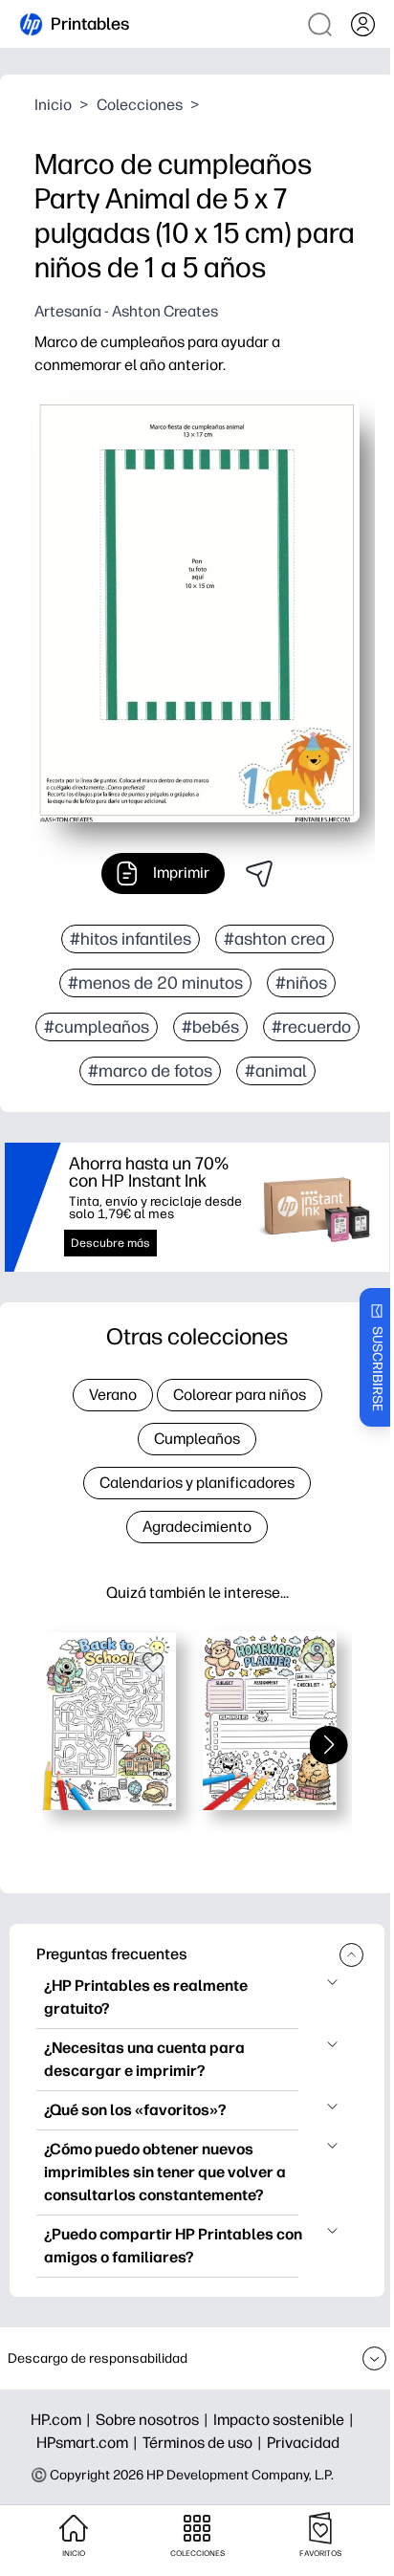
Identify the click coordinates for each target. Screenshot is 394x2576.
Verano (113, 1395)
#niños (301, 983)
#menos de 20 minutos (155, 983)
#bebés (210, 1027)
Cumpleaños (197, 1439)
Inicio (53, 105)
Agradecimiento (197, 1527)
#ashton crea (274, 939)
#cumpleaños (97, 1027)
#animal (276, 1071)
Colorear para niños (240, 1395)
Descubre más (110, 1243)
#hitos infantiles (131, 939)
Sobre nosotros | (154, 2420)
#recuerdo (311, 1027)
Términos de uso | (205, 2443)
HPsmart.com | (89, 2443)
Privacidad (303, 2443)
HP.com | (63, 2420)
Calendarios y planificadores (197, 1483)
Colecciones (140, 105)
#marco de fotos (150, 1071)
